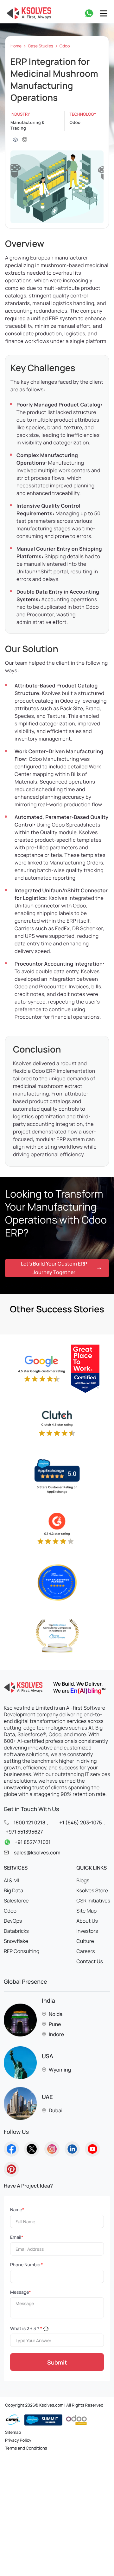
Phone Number (26, 2265)
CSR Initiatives (93, 1901)
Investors (87, 1931)
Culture (85, 1941)
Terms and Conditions (26, 2448)
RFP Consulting (22, 1951)
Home (16, 46)
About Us (87, 1921)
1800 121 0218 (29, 1822)
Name (17, 2210)
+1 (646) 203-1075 (80, 1822)
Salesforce (16, 1901)
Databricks (16, 1931)
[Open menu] (104, 13)
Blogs (83, 1880)
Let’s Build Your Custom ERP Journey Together (54, 1268)
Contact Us (90, 1961)
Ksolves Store (92, 1890)
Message (21, 2292)
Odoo (65, 46)
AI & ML (12, 1880)
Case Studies (41, 46)
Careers (86, 1951)
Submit (57, 2362)
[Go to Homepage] (11, 2149)
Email (17, 2237)
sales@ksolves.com (37, 1853)
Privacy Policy (18, 2440)
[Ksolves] (28, 13)
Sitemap (13, 2433)
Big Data (13, 1890)
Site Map (86, 1911)
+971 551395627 (24, 1832)
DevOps (13, 1921)
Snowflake (16, 1941)
